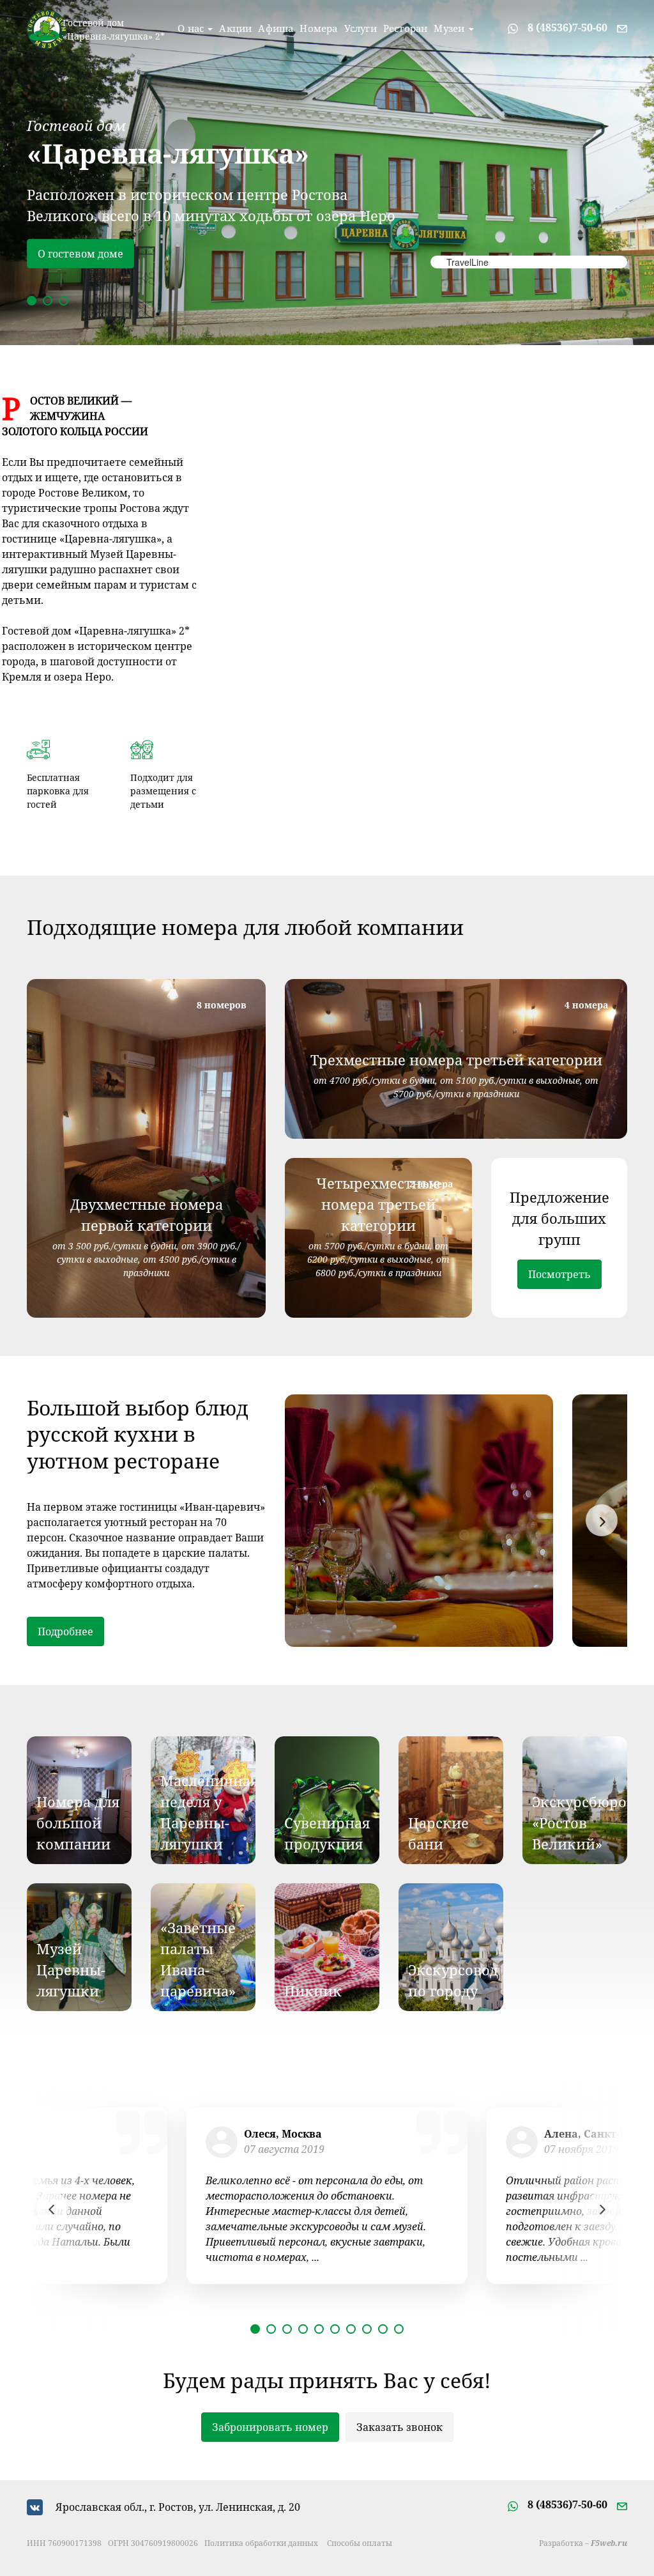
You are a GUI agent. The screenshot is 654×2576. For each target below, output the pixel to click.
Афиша (276, 28)
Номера (318, 28)
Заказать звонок (399, 2427)
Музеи (450, 28)
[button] (32, 301)
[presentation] (602, 1520)
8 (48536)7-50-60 (567, 27)
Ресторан (406, 28)
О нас (192, 28)
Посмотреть (559, 1274)
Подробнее (65, 254)
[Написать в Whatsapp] (513, 27)
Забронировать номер (270, 2427)
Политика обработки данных (261, 2543)
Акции (235, 28)
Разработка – (583, 2543)
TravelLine (468, 262)
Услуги (361, 28)
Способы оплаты (360, 2543)
